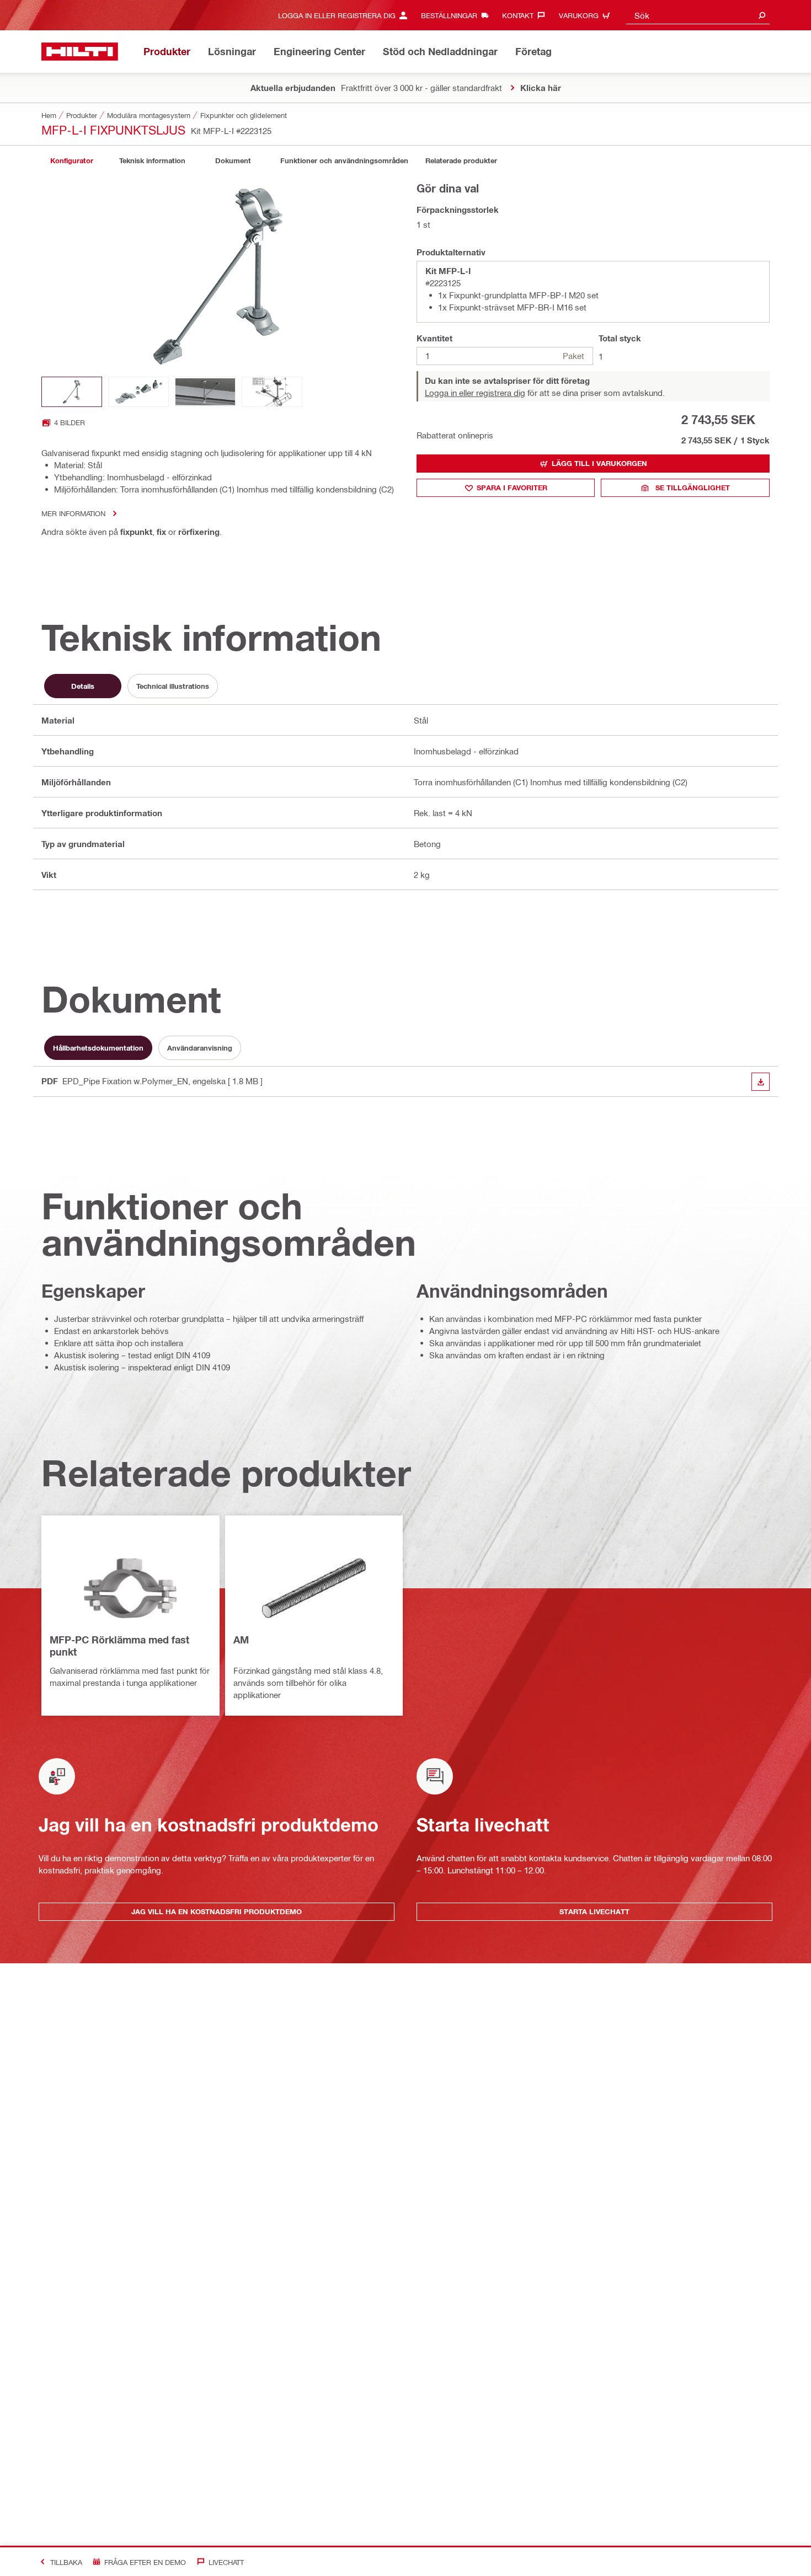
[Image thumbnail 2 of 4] (138, 392)
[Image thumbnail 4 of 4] (272, 392)
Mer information (73, 513)
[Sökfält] (762, 15)
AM (241, 1640)
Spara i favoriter (512, 488)
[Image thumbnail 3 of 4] (205, 392)
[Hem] (80, 52)
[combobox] (698, 15)
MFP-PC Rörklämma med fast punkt (119, 1646)
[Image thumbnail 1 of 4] (72, 392)
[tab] (72, 161)
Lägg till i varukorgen (599, 463)
